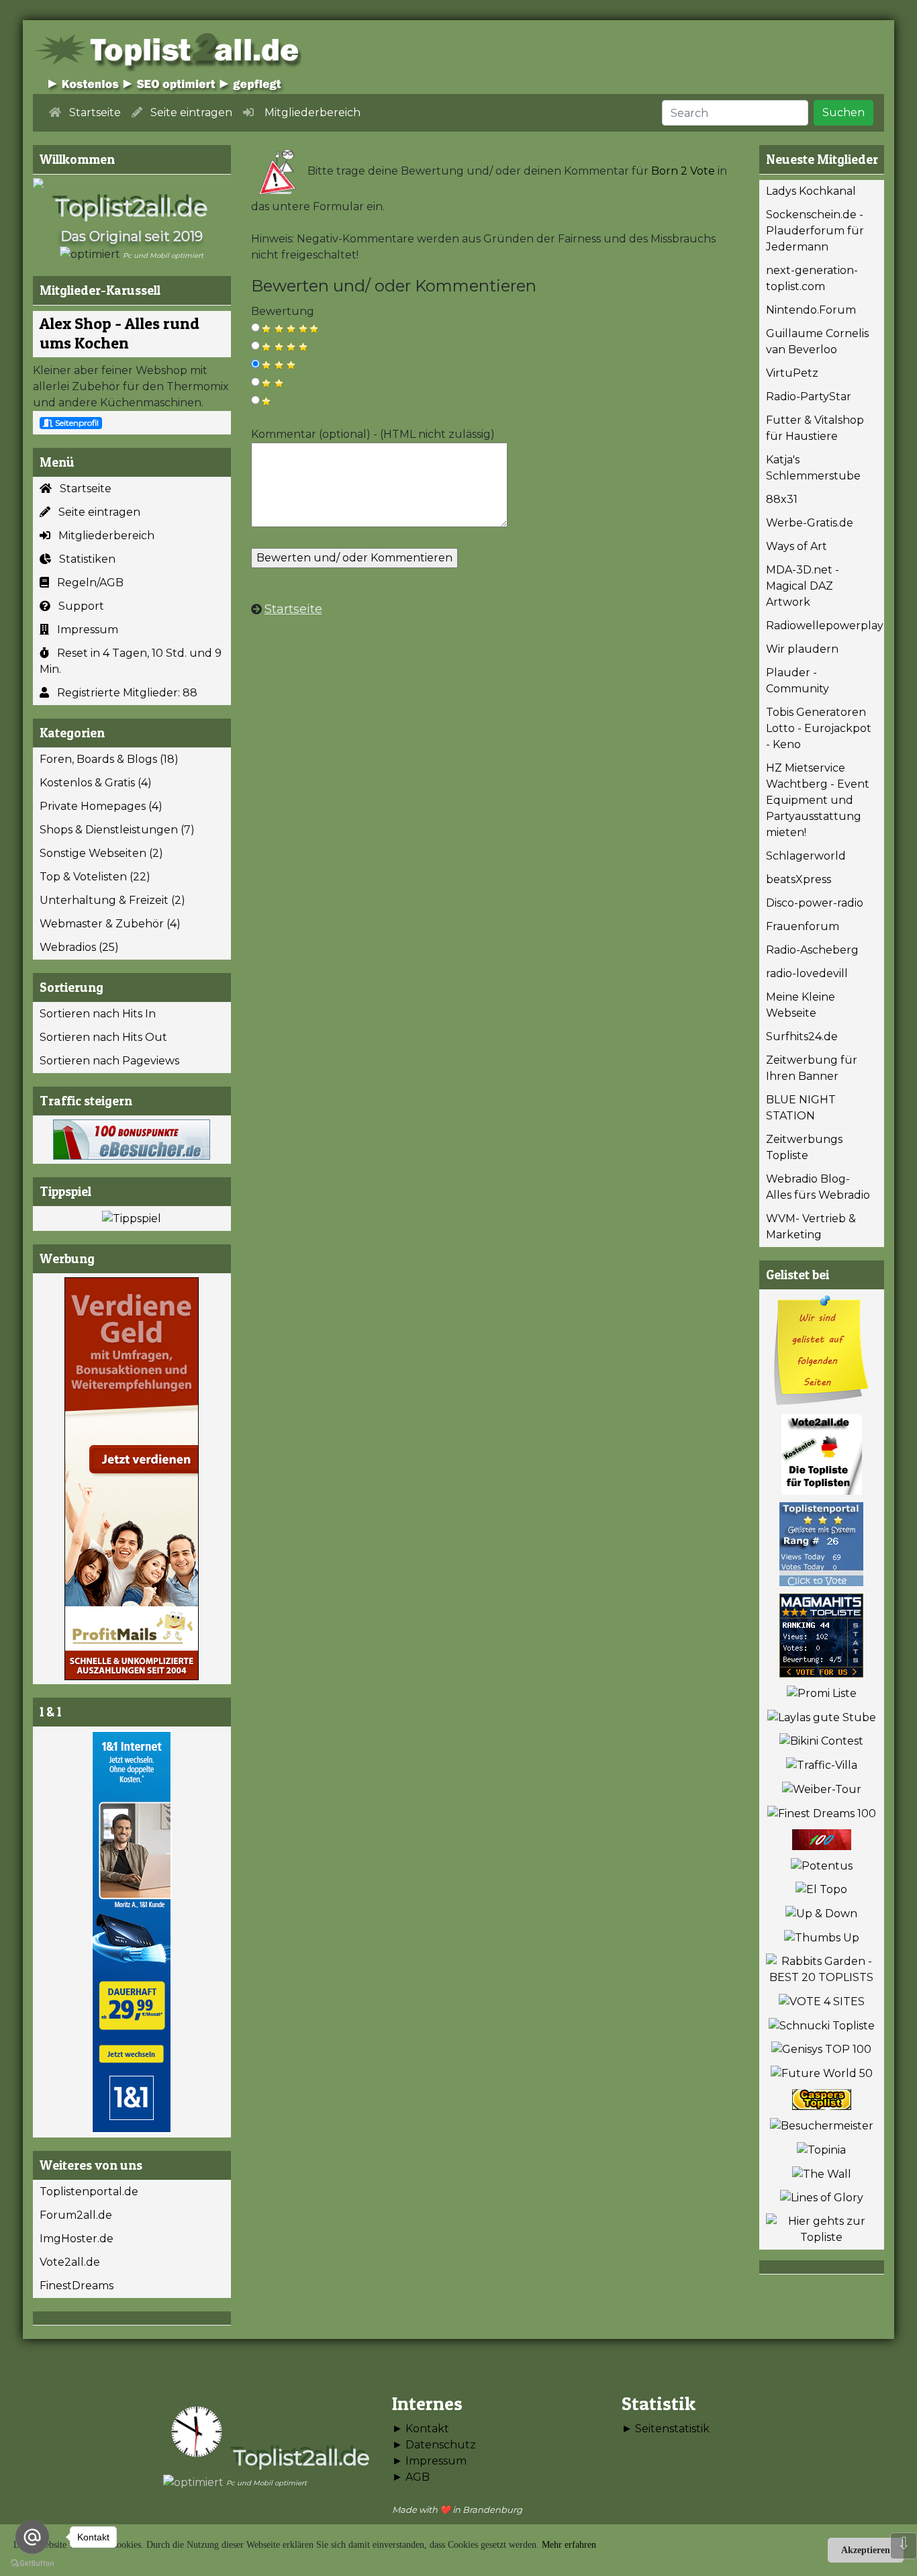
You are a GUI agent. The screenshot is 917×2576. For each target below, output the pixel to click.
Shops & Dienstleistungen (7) (117, 830)
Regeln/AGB (86, 583)
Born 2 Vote (683, 171)
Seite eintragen (95, 512)
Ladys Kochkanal (811, 191)
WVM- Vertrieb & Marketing (811, 1227)
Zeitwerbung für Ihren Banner (812, 1068)
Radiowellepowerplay (825, 626)
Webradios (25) (79, 947)
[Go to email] (32, 2537)
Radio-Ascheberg (812, 950)
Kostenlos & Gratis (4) (96, 783)
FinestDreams (77, 2286)
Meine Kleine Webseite (801, 1005)
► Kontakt (421, 2429)
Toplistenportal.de (89, 2192)
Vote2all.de (70, 2262)
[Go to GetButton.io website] (32, 2563)
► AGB (411, 2477)
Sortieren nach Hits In (98, 1014)
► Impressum (429, 2461)
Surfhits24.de (802, 1037)
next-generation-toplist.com (812, 278)
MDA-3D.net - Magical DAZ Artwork (803, 586)
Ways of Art (797, 546)
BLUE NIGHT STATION (801, 1108)
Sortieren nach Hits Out (103, 1037)
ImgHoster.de (77, 2239)
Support (77, 606)
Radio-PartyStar (809, 397)
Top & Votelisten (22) (95, 877)
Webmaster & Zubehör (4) (110, 924)
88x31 (782, 499)
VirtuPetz (792, 373)
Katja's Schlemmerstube (813, 468)
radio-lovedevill (807, 973)
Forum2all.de (76, 2215)
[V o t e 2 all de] (822, 1455)
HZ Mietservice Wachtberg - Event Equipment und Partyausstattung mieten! (818, 800)
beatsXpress (799, 879)
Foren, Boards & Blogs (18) (109, 759)
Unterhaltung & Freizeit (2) (112, 900)
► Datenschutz (434, 2445)
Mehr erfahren (569, 2545)
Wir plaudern (802, 649)
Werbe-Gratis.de (810, 523)
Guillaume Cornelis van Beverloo (817, 341)
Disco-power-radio (815, 903)
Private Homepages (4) (101, 806)
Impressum (84, 630)
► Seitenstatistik (666, 2429)
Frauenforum (803, 926)
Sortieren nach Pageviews (109, 1061)
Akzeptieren (866, 2550)
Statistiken (83, 559)
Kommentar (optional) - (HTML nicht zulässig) (373, 434)
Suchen (843, 112)
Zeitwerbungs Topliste (804, 1147)
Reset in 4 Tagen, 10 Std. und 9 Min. (131, 661)
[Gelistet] (822, 1350)
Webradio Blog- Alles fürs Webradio (818, 1187)
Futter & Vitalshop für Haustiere (815, 428)
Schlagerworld (806, 856)
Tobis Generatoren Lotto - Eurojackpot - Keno (819, 728)
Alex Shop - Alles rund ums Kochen (119, 333)
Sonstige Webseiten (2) (101, 853)
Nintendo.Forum (811, 310)
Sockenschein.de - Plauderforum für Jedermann (815, 231)
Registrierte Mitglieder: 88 (123, 693)
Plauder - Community (798, 681)
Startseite (82, 489)
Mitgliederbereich (102, 536)
